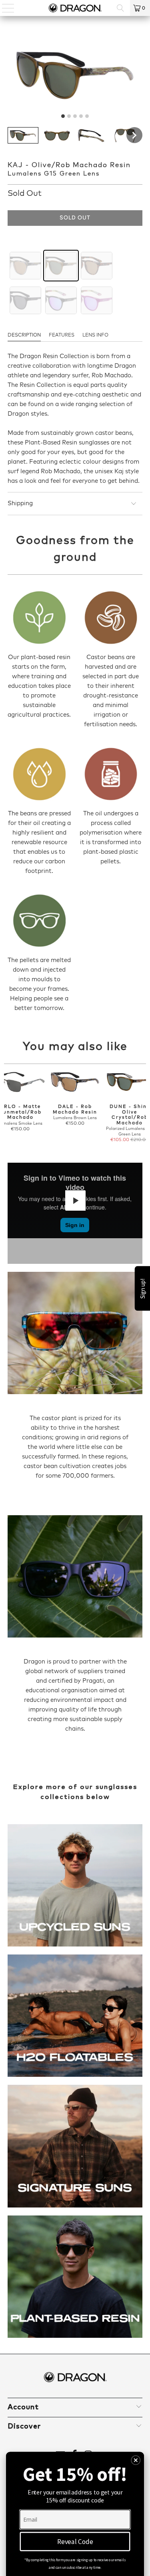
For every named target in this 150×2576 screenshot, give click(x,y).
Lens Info (95, 335)
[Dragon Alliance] (75, 8)
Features (62, 335)
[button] (23, 135)
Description (24, 335)
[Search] (120, 8)
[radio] (25, 266)
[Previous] (7, 1107)
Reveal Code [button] (75, 2541)
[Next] (143, 1107)
